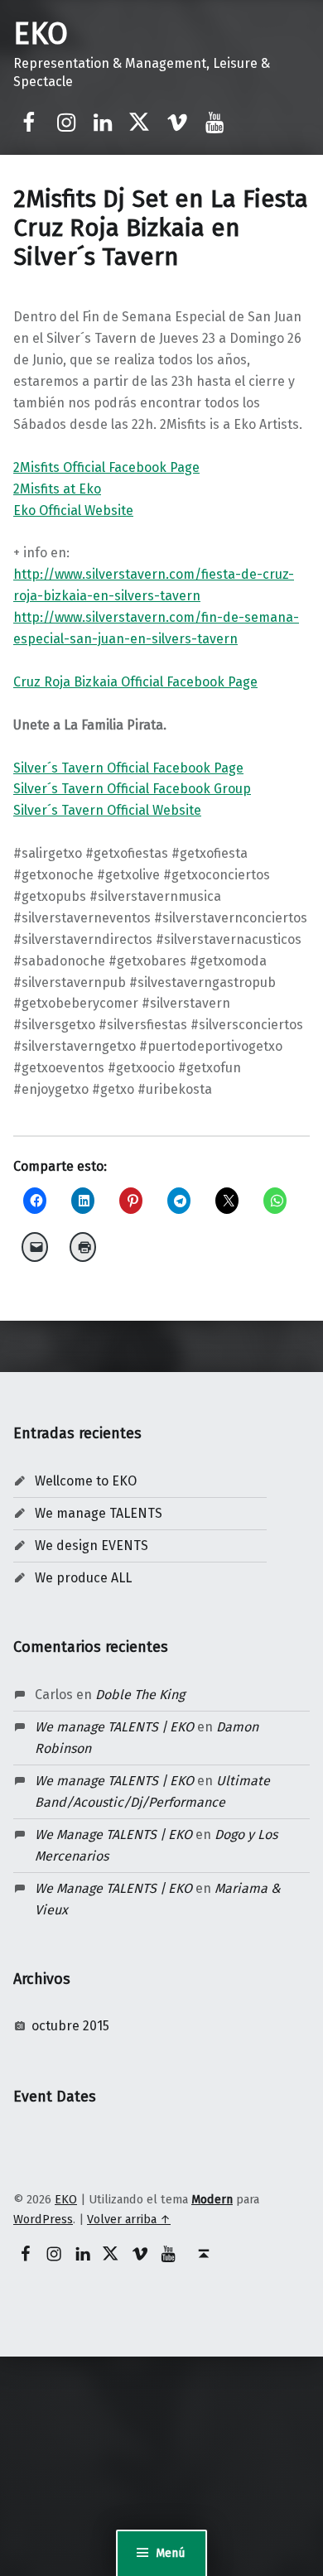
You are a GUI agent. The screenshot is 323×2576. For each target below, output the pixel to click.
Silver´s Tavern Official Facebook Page (128, 768)
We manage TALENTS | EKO (114, 1727)
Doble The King (140, 1695)
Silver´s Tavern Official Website (107, 810)
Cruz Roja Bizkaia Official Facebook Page (135, 682)
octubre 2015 (70, 2026)
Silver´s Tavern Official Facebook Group (132, 789)
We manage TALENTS (99, 1513)
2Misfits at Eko (57, 489)
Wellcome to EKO (86, 1481)
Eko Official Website (73, 510)
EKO (41, 34)
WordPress (43, 2219)
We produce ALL (83, 1578)
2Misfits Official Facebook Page (106, 467)
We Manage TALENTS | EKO (113, 1834)
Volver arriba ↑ (129, 2219)
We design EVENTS (92, 1546)
